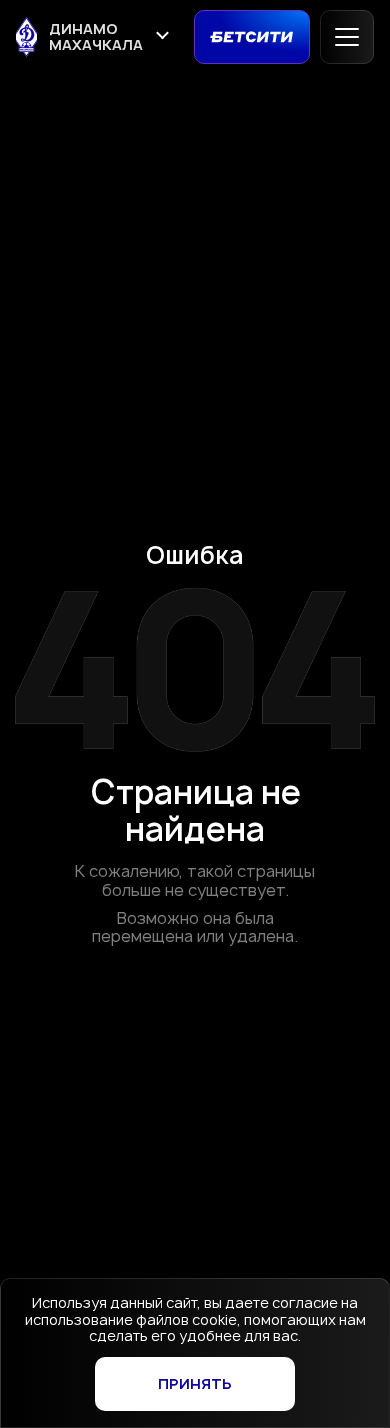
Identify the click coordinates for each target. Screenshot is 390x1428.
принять (195, 1383)
